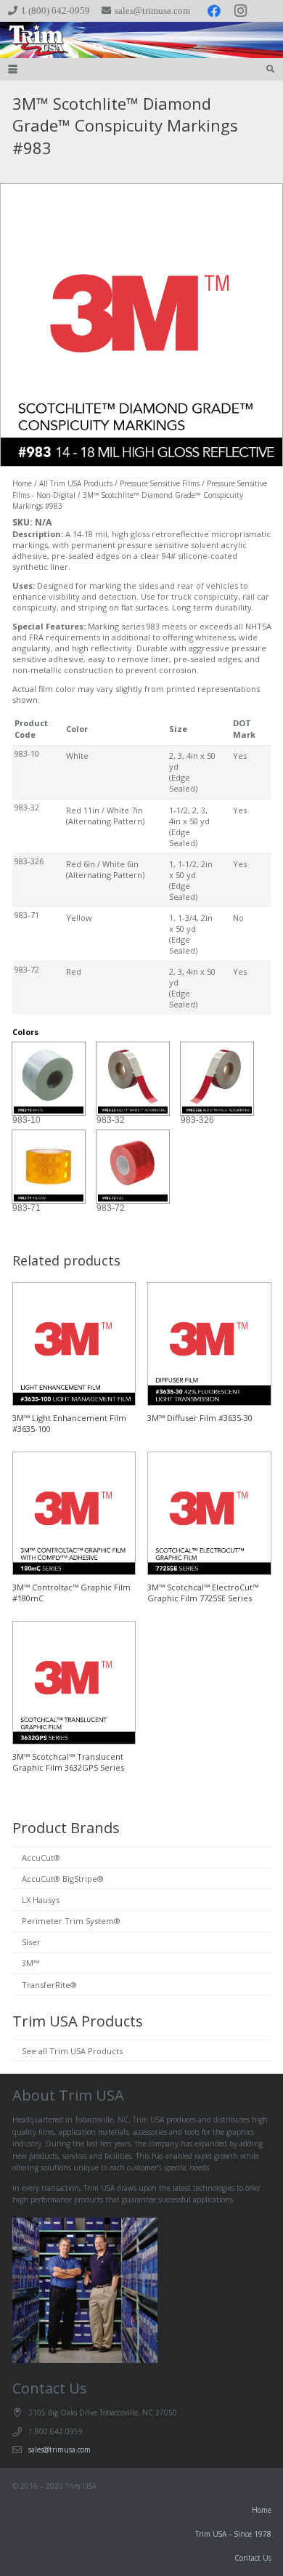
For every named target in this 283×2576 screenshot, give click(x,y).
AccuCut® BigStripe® (63, 1879)
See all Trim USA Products (72, 2051)
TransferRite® (49, 1985)
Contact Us (253, 2558)
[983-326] (217, 1079)
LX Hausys (41, 1900)
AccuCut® (41, 1857)
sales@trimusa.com (60, 2450)
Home (22, 483)
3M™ (30, 1963)
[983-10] (49, 1079)
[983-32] (133, 1079)
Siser (31, 1942)
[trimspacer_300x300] (30, 40)
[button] (13, 69)
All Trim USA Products (76, 483)
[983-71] (49, 1167)
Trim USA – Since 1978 (233, 2534)
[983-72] (133, 1167)
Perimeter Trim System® (71, 1921)
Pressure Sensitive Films (160, 483)
